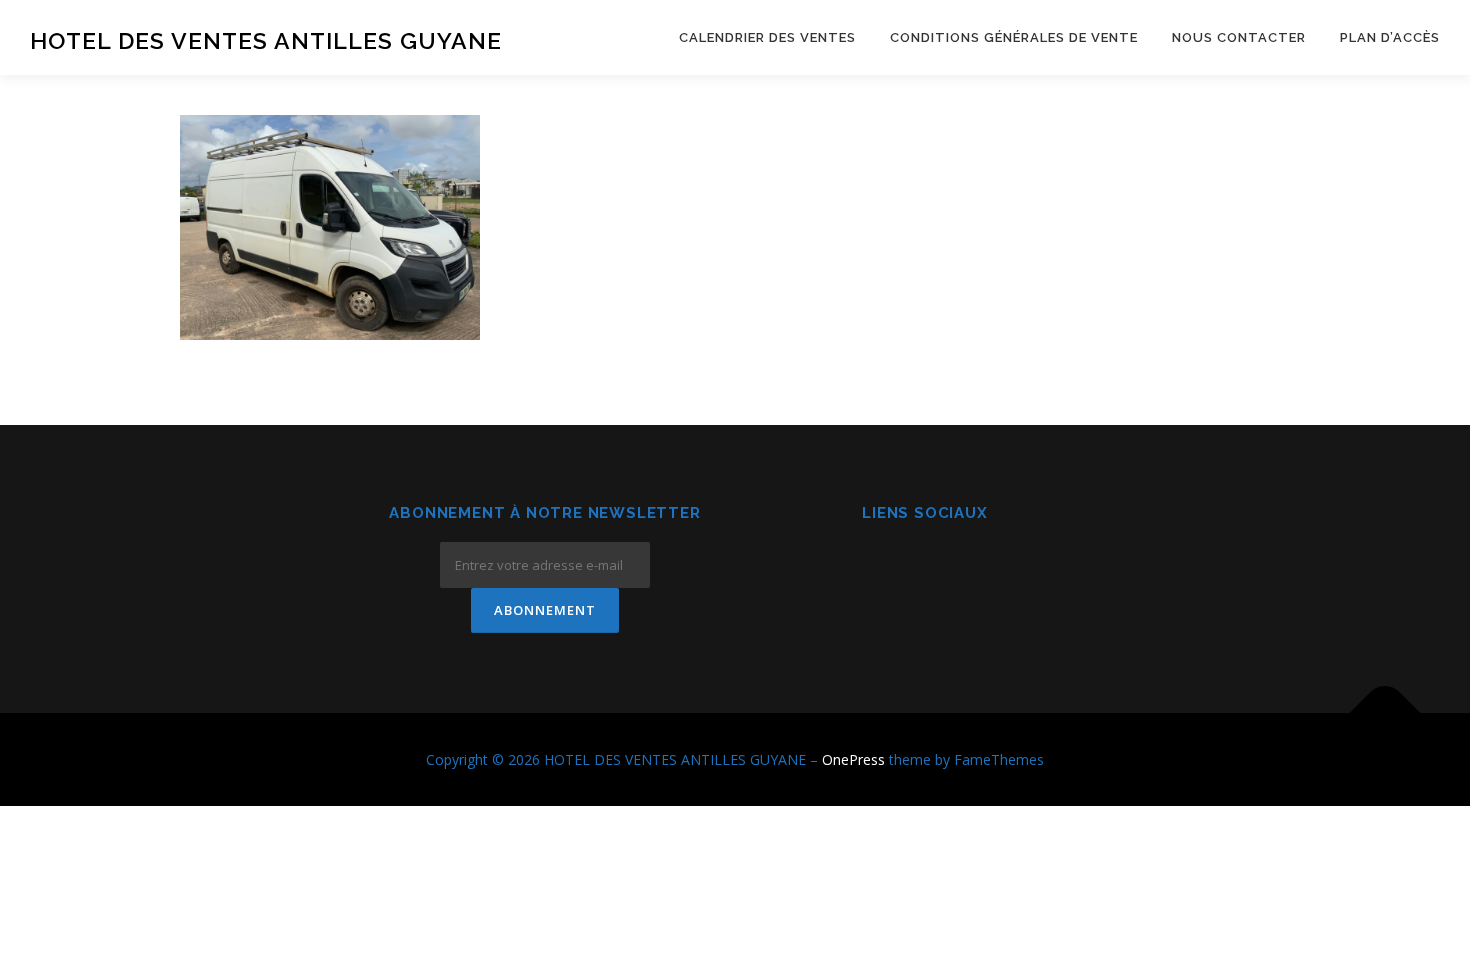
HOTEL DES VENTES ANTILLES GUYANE (266, 40)
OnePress (853, 759)
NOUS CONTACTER (1239, 37)
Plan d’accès (1390, 37)
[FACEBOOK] (876, 567)
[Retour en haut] (1385, 712)
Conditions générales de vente (1014, 37)
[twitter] (974, 567)
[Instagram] (925, 567)
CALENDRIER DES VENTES (767, 37)
